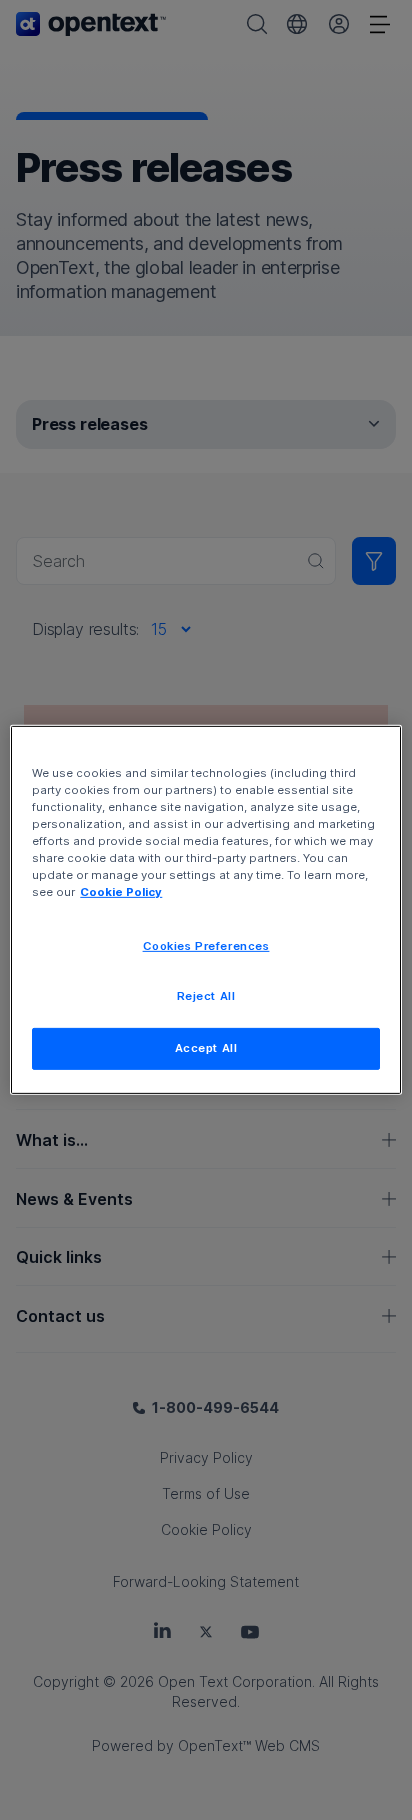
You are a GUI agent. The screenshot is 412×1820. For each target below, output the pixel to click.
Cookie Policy (121, 892)
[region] (205, 910)
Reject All (206, 996)
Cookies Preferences (206, 945)
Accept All (206, 1048)
